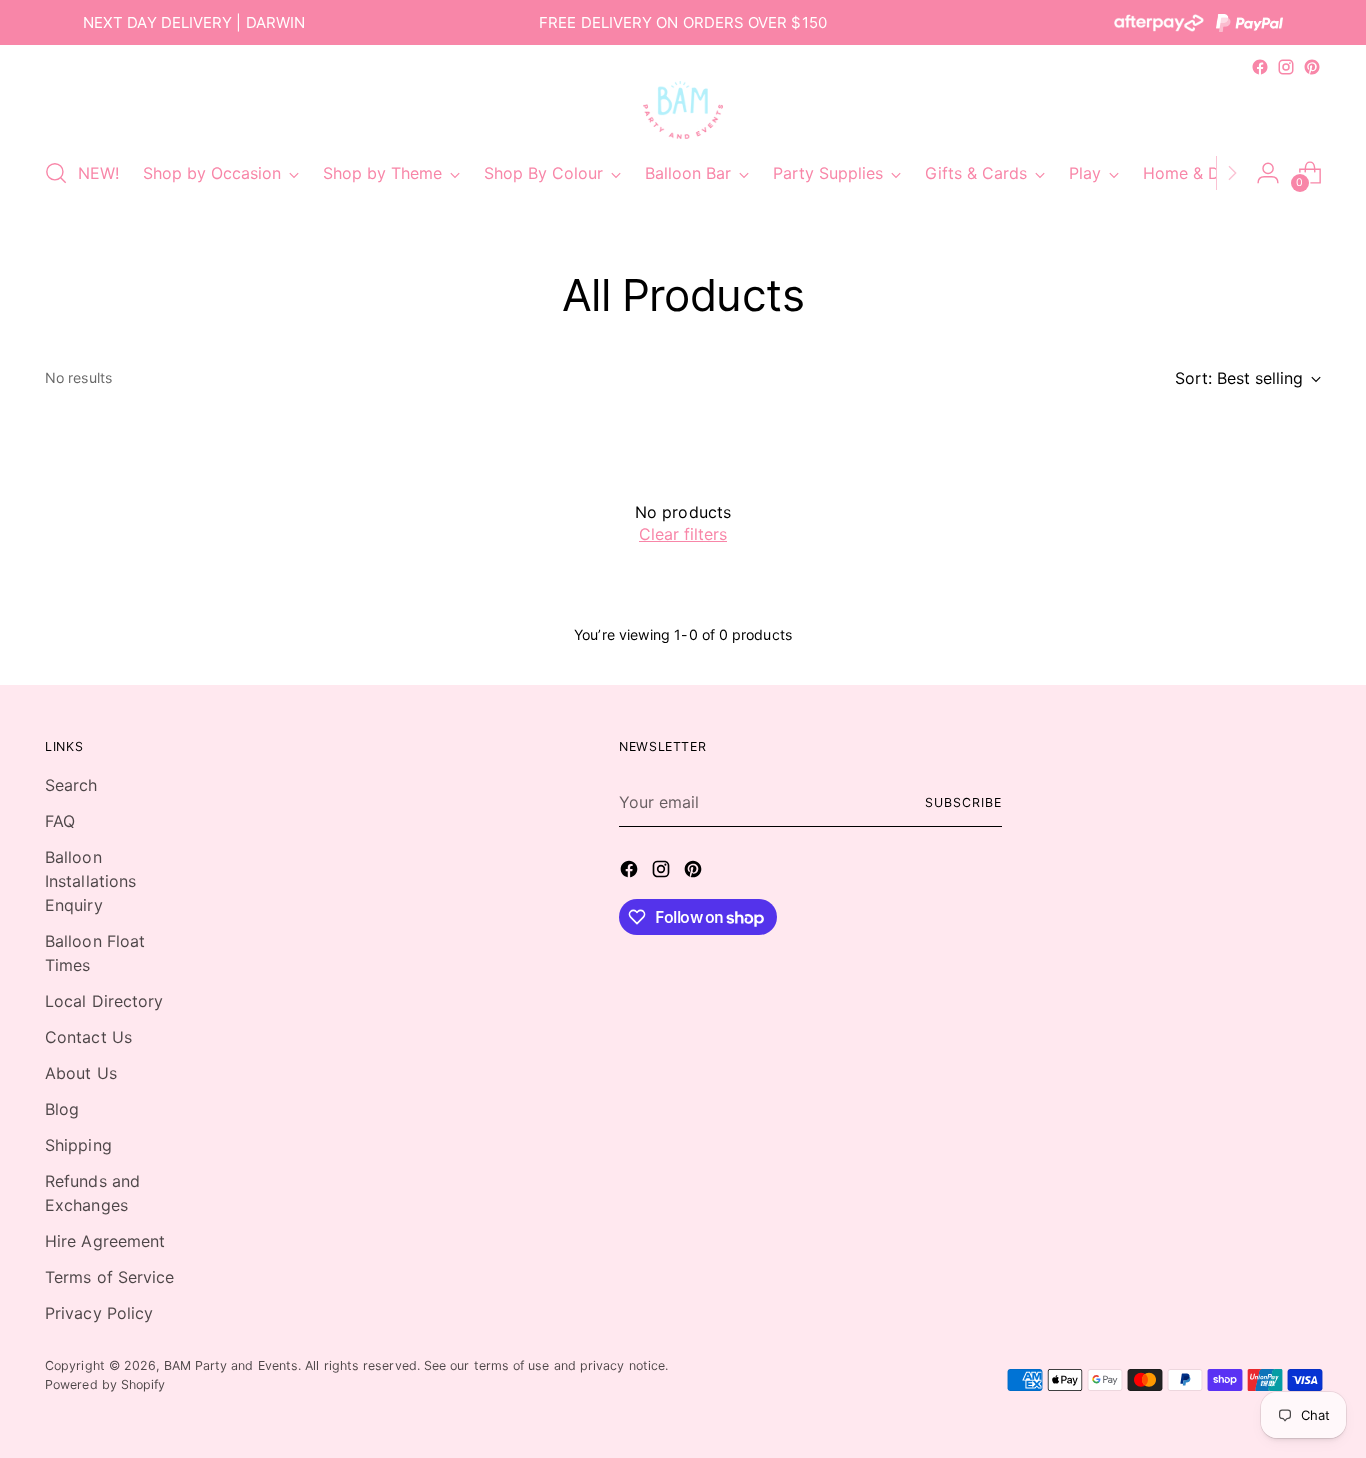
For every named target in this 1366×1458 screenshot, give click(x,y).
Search (71, 785)
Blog (62, 1109)
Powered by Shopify (105, 1384)
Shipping (78, 1145)
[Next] (1232, 173)
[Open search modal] (56, 173)
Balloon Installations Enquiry (90, 881)
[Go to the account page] (1268, 173)
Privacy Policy (99, 1313)
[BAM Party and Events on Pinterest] (1312, 67)
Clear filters (683, 534)
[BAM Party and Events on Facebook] (1260, 67)
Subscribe (963, 802)
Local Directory (104, 1001)
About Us (81, 1073)
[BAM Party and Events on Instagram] (1286, 67)
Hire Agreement (105, 1241)
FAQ (60, 821)
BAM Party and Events (231, 1365)
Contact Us (88, 1037)
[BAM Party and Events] (683, 110)
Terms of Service (109, 1277)
